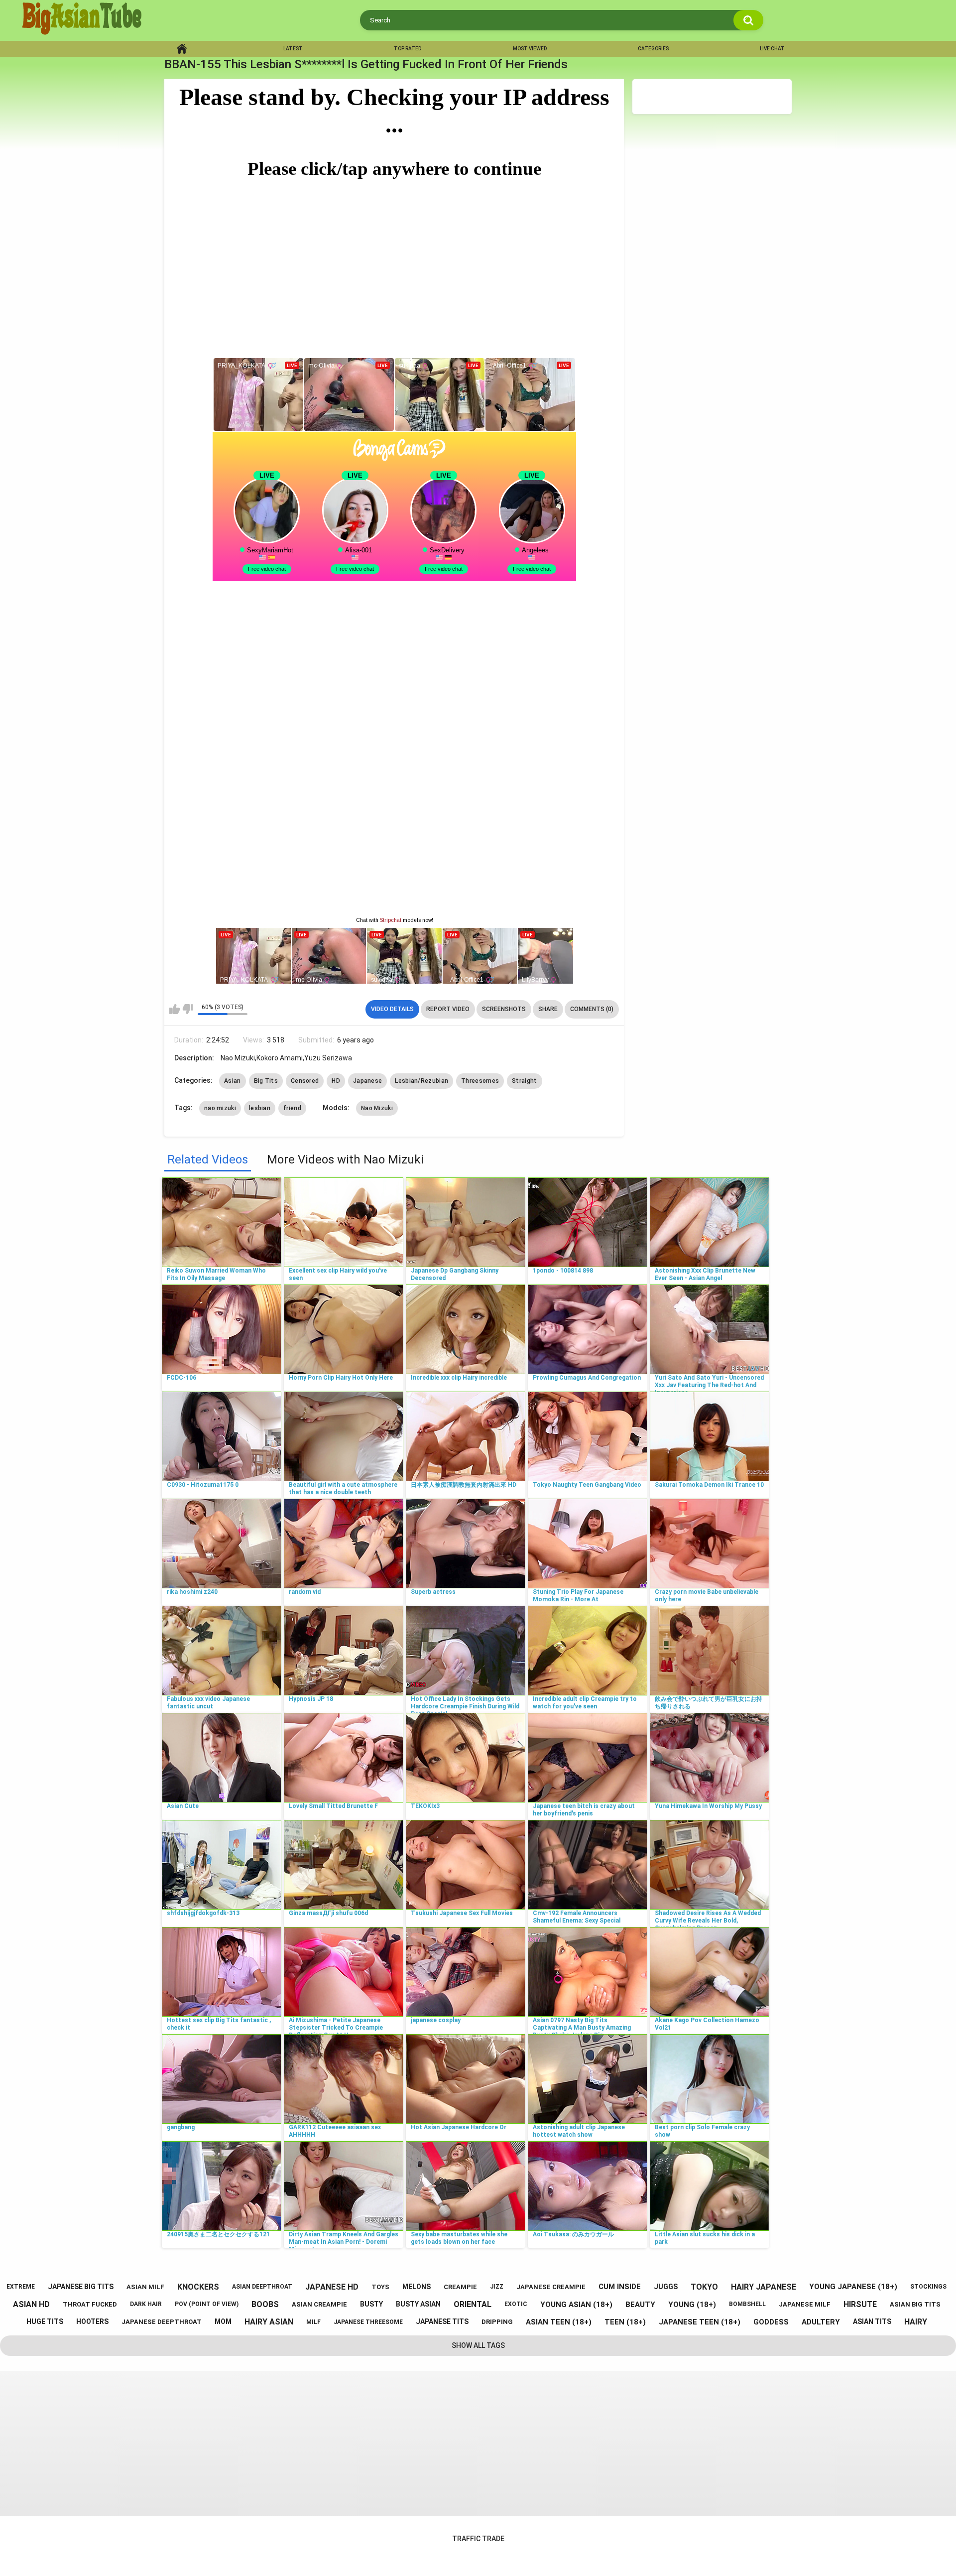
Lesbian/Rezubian (421, 1081)
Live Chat (772, 49)
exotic (516, 2304)
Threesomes (480, 1081)
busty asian (418, 2304)
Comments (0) (592, 1009)
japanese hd (332, 2287)
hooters (92, 2321)
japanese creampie (551, 2287)
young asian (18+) (576, 2305)
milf (313, 2322)
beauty (640, 2305)
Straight (524, 1081)
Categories (653, 49)
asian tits (872, 2321)
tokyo (704, 2287)
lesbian (260, 1108)
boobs (265, 2304)
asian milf (145, 2287)
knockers (198, 2287)
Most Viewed (530, 49)
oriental (473, 2304)
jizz (497, 2287)
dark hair (146, 2304)
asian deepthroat (262, 2287)
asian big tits (915, 2304)
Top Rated (408, 49)
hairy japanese (764, 2287)
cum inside (620, 2287)
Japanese (367, 1081)
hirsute (860, 2304)
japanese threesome (368, 2322)
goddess (771, 2322)
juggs (666, 2287)
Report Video (448, 1009)
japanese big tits (81, 2287)
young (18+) (692, 2305)
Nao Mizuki (377, 1108)
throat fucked (90, 2304)
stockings (928, 2287)
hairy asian (269, 2322)
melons (417, 2287)
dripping (497, 2322)
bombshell (747, 2304)
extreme (21, 2287)
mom (223, 2321)
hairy (916, 2322)
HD (336, 1081)
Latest (293, 49)
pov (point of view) (207, 2304)
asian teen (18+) (559, 2322)
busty (371, 2304)
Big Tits (266, 1081)
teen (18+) (625, 2322)
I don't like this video (187, 1009)
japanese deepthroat (162, 2322)
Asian (233, 1081)
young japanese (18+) (853, 2287)
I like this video (175, 1009)
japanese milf (805, 2304)
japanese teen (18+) (700, 2322)
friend (292, 1108)
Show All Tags (478, 2345)
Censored (305, 1081)
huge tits (45, 2321)
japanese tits (442, 2321)
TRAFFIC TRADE (478, 2539)
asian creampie (319, 2304)
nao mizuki (220, 1108)
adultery (821, 2322)
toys (380, 2287)
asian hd (31, 2304)
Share (548, 1009)
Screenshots (504, 1009)
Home (182, 49)
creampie (460, 2287)
